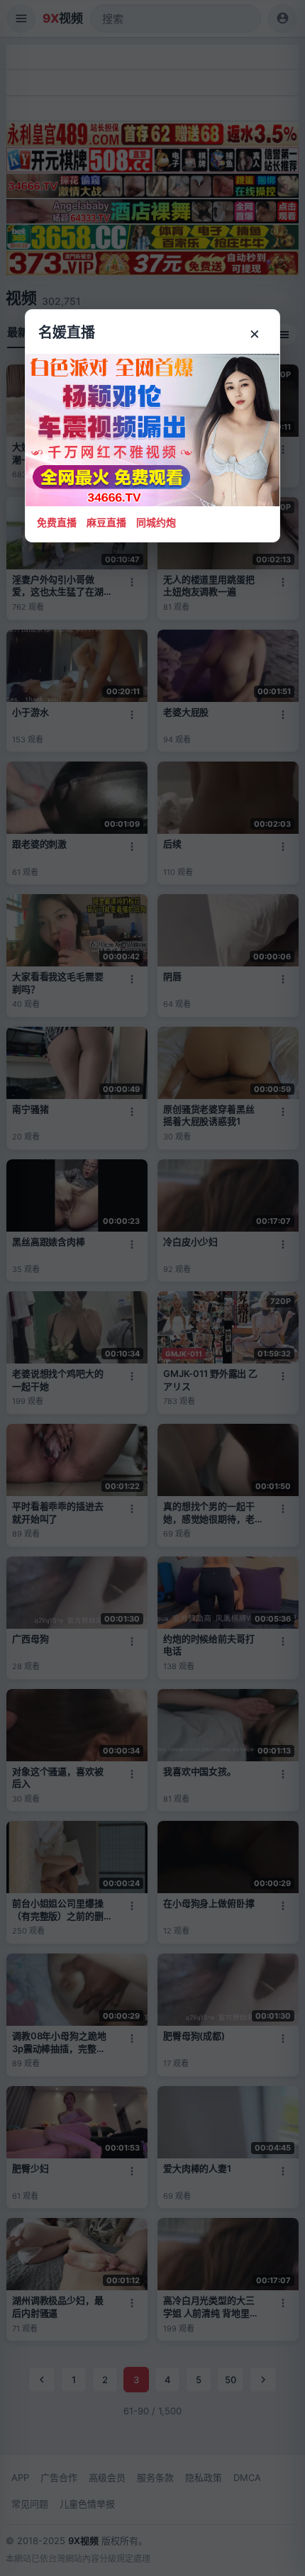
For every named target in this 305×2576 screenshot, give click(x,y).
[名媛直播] (152, 1288)
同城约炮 (156, 522)
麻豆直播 (106, 522)
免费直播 (57, 522)
